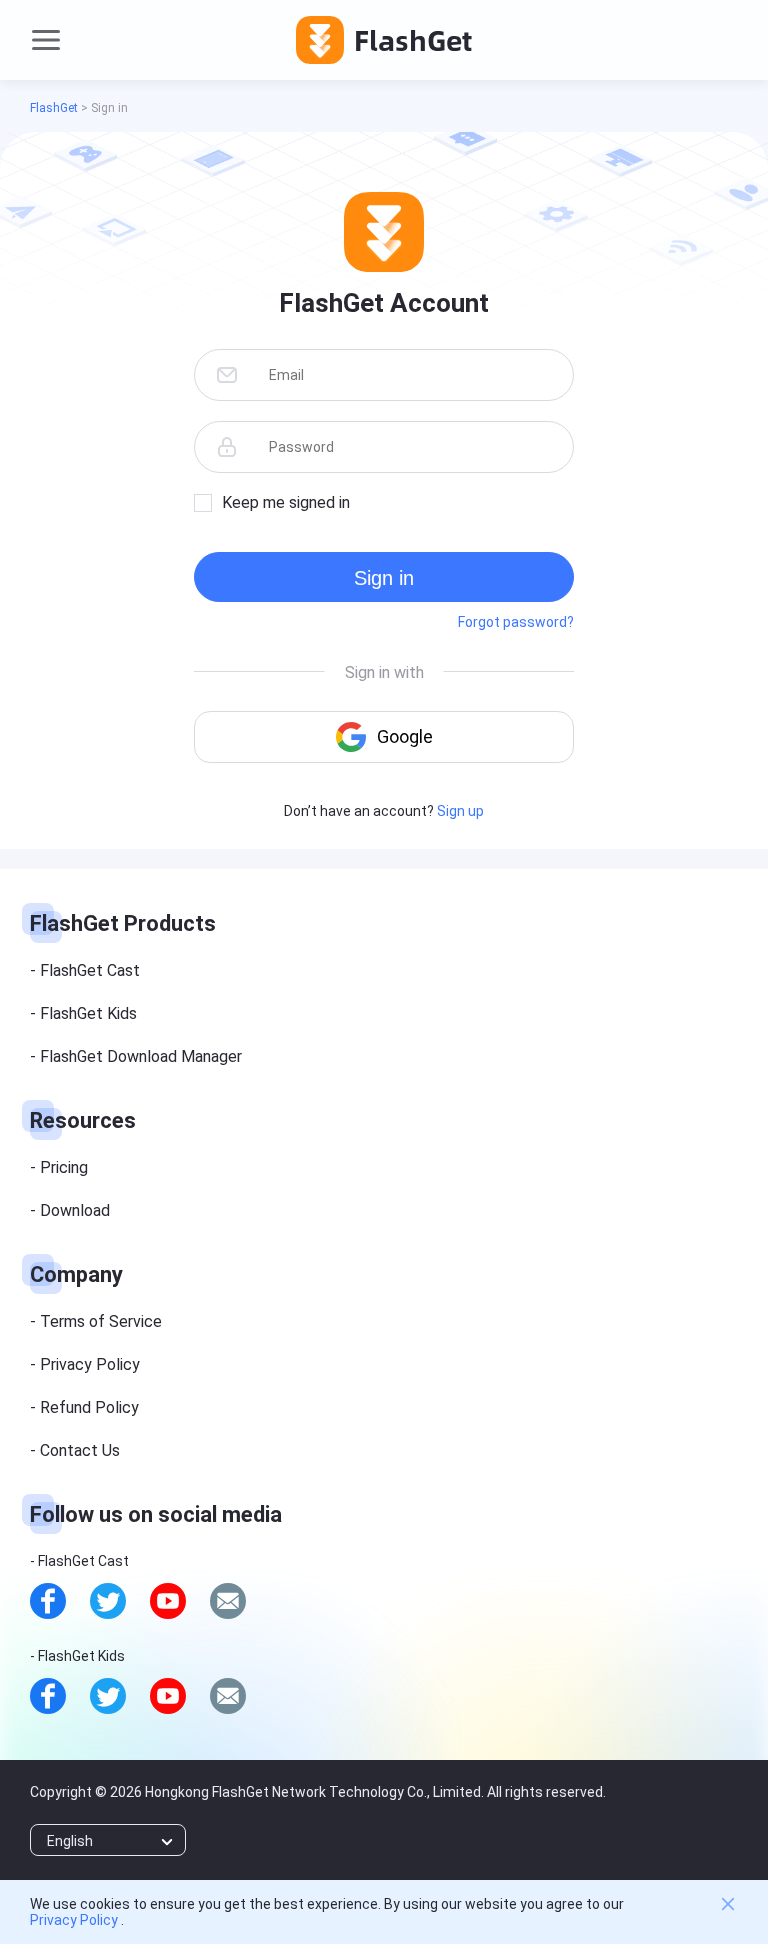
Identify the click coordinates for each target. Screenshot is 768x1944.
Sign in (384, 578)
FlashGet (54, 108)
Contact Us (80, 1450)
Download (75, 1210)
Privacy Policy (90, 1364)
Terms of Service (101, 1321)
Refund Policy (89, 1407)
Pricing (64, 1167)
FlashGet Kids (88, 1013)
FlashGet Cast (90, 970)
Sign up (460, 811)
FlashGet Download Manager (141, 1056)
